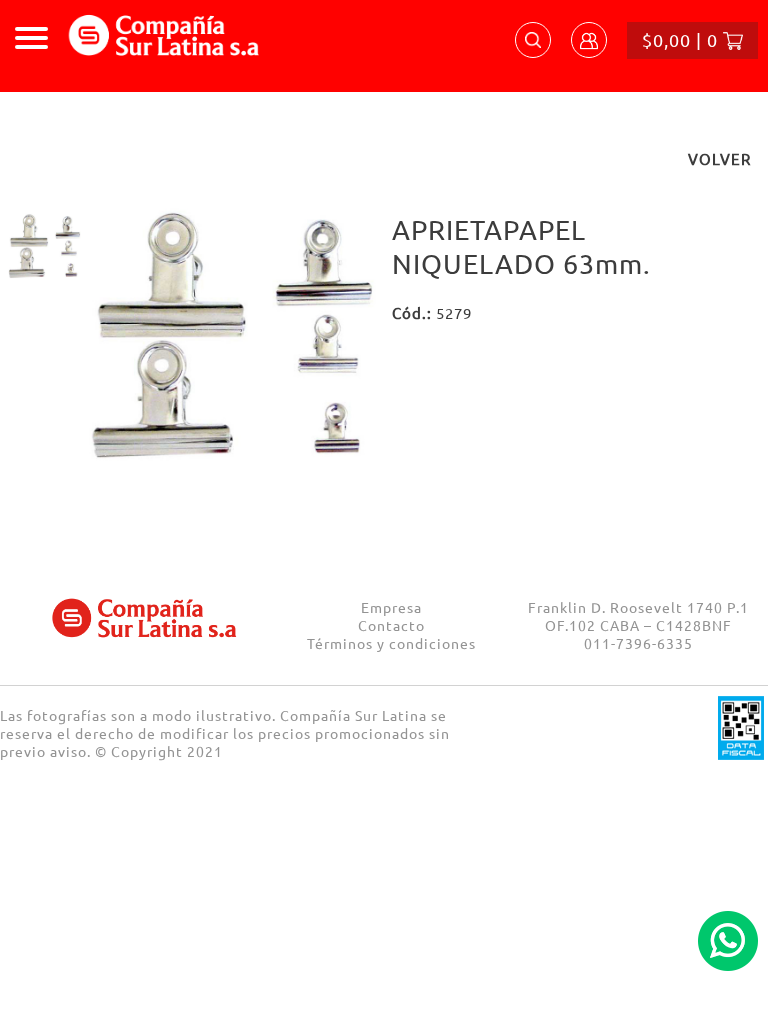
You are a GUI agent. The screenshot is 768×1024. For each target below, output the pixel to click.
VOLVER (719, 158)
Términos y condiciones (391, 643)
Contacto (391, 625)
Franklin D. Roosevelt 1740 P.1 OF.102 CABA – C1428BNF (638, 616)
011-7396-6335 (638, 643)
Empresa (391, 607)
